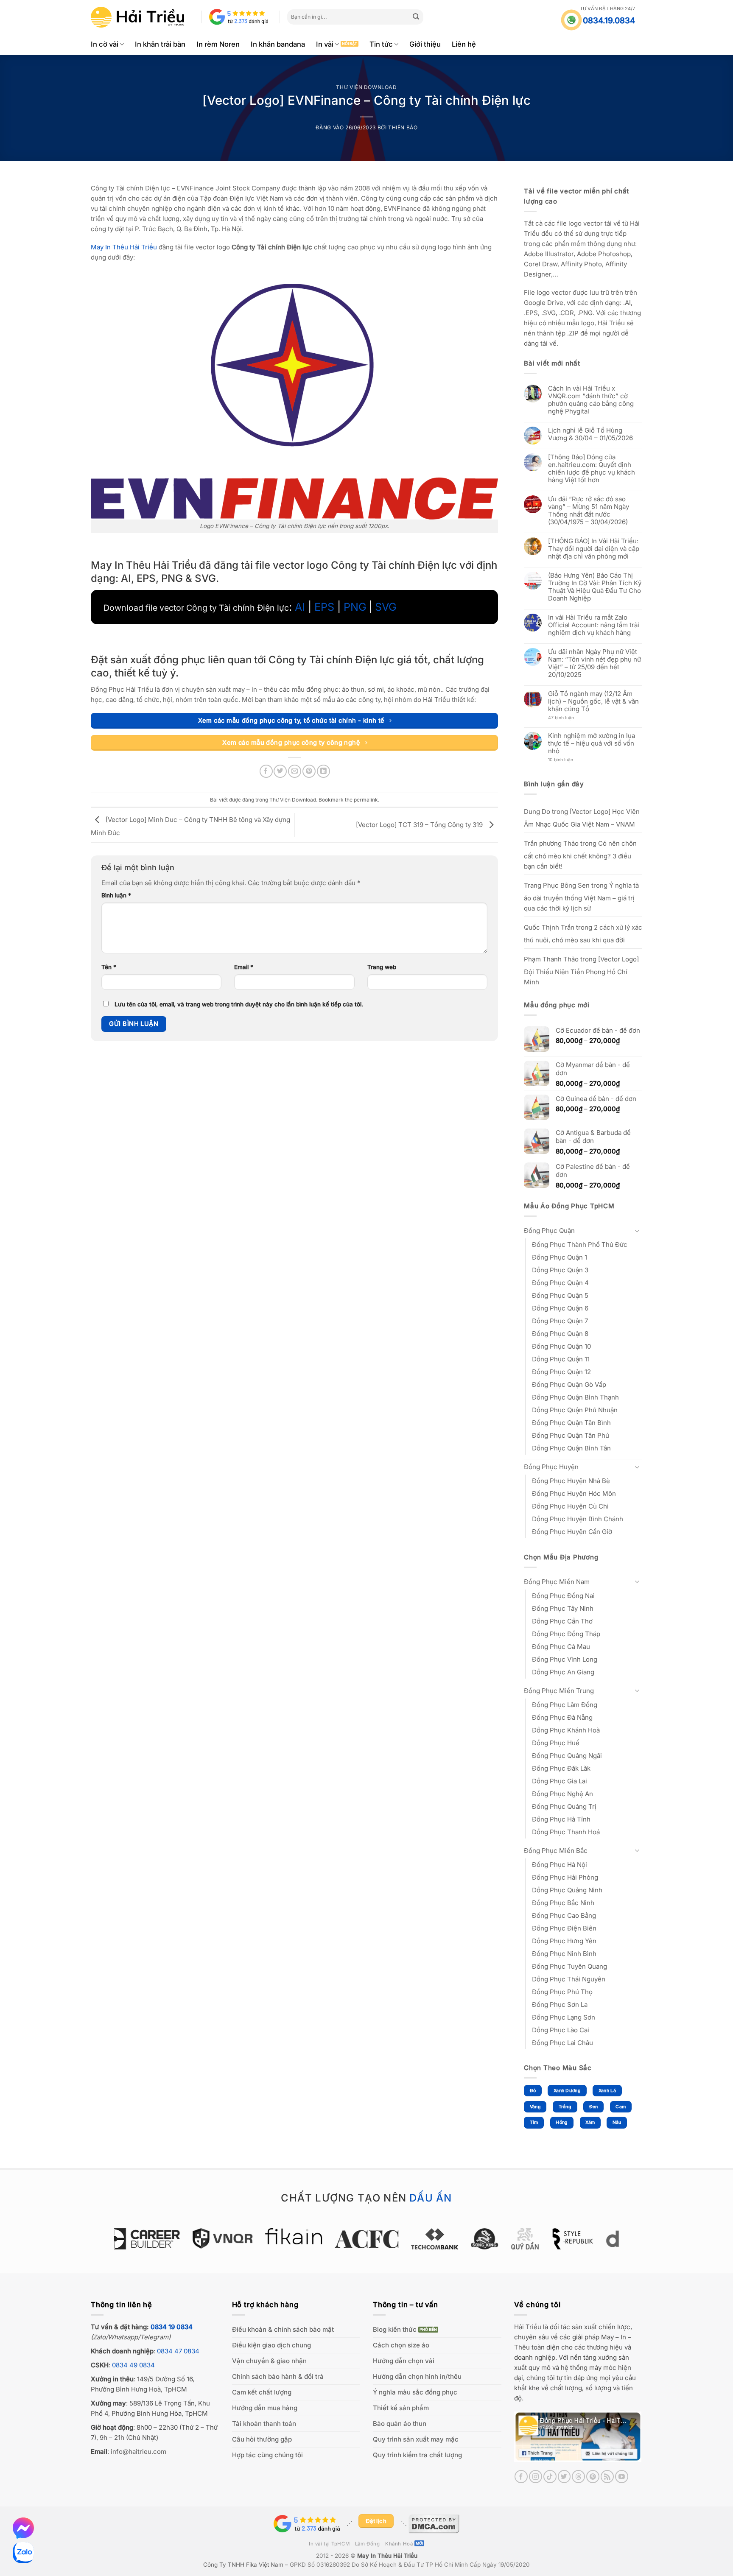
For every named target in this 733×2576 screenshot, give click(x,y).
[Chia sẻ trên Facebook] (266, 771)
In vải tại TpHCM (329, 2544)
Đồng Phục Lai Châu (562, 2043)
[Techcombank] (368, 2239)
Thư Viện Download (366, 87)
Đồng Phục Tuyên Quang (569, 1966)
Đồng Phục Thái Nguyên (569, 1979)
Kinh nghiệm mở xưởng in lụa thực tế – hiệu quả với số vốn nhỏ (592, 743)
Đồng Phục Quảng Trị (564, 1806)
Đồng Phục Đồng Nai (563, 1596)
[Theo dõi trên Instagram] (536, 2477)
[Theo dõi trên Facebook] (521, 2477)
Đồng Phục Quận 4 (560, 1283)
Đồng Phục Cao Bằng (564, 1915)
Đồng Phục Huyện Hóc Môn (574, 1493)
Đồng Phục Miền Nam (557, 1582)
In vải (325, 44)
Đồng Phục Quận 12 (561, 1372)
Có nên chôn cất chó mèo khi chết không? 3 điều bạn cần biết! (580, 855)
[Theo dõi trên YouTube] (622, 2477)
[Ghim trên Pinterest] (309, 771)
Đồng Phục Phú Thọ (562, 1992)
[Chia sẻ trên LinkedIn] (323, 771)
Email (244, 967)
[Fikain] (227, 2236)
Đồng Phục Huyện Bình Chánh (578, 1519)
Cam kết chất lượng (262, 2392)
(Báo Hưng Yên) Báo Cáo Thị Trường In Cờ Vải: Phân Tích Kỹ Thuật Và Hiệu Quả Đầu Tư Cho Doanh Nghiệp (595, 587)
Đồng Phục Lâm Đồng (565, 1705)
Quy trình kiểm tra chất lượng (417, 2455)
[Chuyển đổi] (637, 1231)
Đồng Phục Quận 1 (560, 1257)
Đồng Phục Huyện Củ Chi (570, 1506)
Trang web (382, 967)
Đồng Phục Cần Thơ (562, 1621)
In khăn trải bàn (160, 44)
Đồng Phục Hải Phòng (565, 1877)
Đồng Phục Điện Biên (564, 1928)
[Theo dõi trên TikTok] (550, 2477)
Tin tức (381, 44)
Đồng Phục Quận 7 (560, 1321)
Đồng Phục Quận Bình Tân (571, 1448)
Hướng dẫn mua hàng (265, 2408)
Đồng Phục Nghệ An (562, 1794)
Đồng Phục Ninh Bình (564, 1954)
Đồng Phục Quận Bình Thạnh (575, 1397)
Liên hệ (464, 44)
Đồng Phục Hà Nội (560, 1865)
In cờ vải (105, 44)
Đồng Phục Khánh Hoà (566, 1730)
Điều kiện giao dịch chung (271, 2345)
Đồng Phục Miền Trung (559, 1691)
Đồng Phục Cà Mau (561, 1647)
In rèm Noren (218, 44)
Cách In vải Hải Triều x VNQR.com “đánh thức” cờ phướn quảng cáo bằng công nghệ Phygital (591, 400)
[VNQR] (155, 2238)
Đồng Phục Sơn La (560, 2005)
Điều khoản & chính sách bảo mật (283, 2329)
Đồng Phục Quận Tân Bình (571, 1423)
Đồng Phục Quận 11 (561, 1359)
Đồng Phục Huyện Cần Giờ (572, 1532)
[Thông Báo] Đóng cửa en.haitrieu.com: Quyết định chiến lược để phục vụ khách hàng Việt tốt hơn (592, 469)
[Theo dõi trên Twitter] (564, 2477)
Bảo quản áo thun (400, 2424)
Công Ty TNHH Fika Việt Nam (243, 2565)
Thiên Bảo (403, 127)
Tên (109, 967)
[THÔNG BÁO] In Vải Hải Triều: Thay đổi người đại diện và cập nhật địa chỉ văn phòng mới (594, 549)
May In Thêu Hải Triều (387, 2556)
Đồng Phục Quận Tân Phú (571, 1435)
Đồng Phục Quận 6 (560, 1308)
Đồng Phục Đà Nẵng (562, 1717)
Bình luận (116, 895)
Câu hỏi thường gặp (262, 2439)
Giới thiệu (425, 44)
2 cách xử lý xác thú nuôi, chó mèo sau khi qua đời (583, 934)
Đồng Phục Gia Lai (560, 1781)
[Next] (624, 2243)
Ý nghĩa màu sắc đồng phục (415, 2392)
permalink (366, 800)
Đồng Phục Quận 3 (560, 1270)
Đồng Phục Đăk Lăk (561, 1768)
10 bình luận (568, 760)
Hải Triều (528, 2327)
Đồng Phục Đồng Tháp (566, 1634)
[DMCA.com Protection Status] (434, 2523)
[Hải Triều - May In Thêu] (137, 17)
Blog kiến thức (395, 2329)
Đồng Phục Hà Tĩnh (561, 1819)
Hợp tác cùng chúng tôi (267, 2455)
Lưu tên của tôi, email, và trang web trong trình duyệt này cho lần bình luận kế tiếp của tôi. (239, 1004)
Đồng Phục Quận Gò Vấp (569, 1384)
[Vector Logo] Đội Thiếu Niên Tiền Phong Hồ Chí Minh (581, 971)
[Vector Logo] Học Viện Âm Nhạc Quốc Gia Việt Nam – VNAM (582, 818)
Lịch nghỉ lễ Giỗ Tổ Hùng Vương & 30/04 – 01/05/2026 (590, 434)
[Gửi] (416, 17)
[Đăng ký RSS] (607, 2477)
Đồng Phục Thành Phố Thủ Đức (580, 1245)
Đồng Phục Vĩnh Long (565, 1659)
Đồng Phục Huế (556, 1743)
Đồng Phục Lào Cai (561, 2030)
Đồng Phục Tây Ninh (563, 1608)
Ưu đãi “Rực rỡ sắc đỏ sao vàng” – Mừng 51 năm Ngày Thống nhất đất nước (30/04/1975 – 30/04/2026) (589, 511)
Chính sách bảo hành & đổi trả (278, 2376)
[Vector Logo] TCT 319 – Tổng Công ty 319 (420, 825)
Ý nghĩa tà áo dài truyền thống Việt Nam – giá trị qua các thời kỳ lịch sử (581, 897)
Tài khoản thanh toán (264, 2424)
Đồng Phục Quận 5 (560, 1295)
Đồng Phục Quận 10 (561, 1346)
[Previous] (109, 2243)
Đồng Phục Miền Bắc (556, 1851)
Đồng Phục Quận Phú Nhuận (575, 1410)
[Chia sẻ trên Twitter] (280, 771)
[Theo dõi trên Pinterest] (593, 2477)
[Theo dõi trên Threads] (578, 2477)
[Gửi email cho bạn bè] (295, 771)
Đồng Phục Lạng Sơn (564, 2017)
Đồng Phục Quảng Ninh (567, 1890)
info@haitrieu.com (138, 2452)
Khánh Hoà (399, 2544)
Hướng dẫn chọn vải (404, 2361)
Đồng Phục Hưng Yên (564, 1941)
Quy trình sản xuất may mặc (416, 2439)
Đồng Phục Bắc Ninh (563, 1903)
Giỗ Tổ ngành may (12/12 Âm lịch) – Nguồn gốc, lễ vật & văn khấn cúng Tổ (593, 701)
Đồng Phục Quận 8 (560, 1334)
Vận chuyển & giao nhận (269, 2361)
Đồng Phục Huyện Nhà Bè (571, 1481)
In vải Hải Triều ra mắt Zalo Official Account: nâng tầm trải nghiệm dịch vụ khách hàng (594, 625)
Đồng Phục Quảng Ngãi (567, 1756)
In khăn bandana (278, 44)
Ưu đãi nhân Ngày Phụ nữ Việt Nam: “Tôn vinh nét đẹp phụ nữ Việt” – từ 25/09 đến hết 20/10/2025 (595, 663)
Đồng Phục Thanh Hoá (566, 1832)
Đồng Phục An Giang (563, 1672)
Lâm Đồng (368, 2544)
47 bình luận (568, 718)
